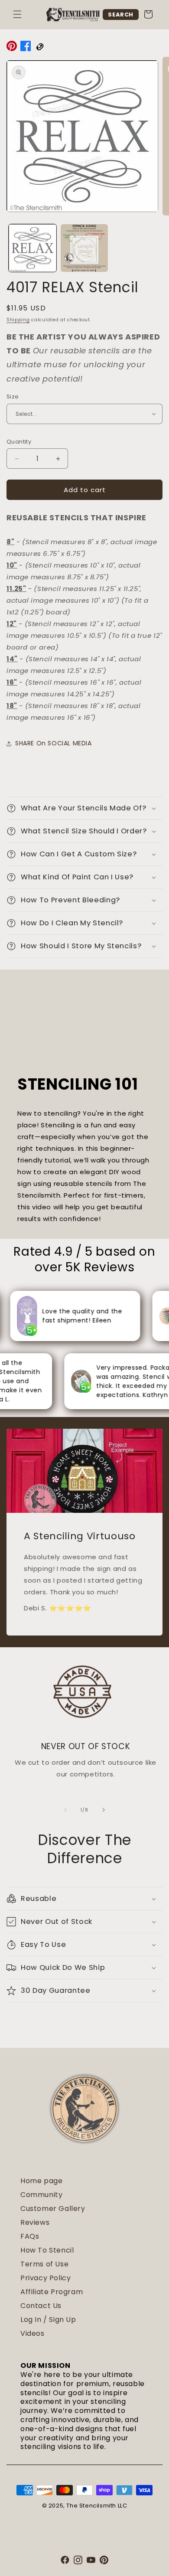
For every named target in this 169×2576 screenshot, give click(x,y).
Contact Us (41, 2306)
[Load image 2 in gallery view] (84, 248)
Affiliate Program (52, 2292)
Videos (32, 2333)
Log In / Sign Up (48, 2320)
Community (41, 2195)
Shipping (18, 320)
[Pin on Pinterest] (12, 48)
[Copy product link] (39, 48)
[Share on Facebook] (26, 48)
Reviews (35, 2222)
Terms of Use (44, 2264)
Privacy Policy (45, 2278)
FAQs (30, 2236)
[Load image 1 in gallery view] (32, 248)
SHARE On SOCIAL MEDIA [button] (54, 743)
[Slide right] (104, 1810)
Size (13, 397)
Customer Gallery (53, 2209)
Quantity (19, 442)
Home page (41, 2181)
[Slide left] (65, 1810)
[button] (17, 14)
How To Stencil (47, 2250)
